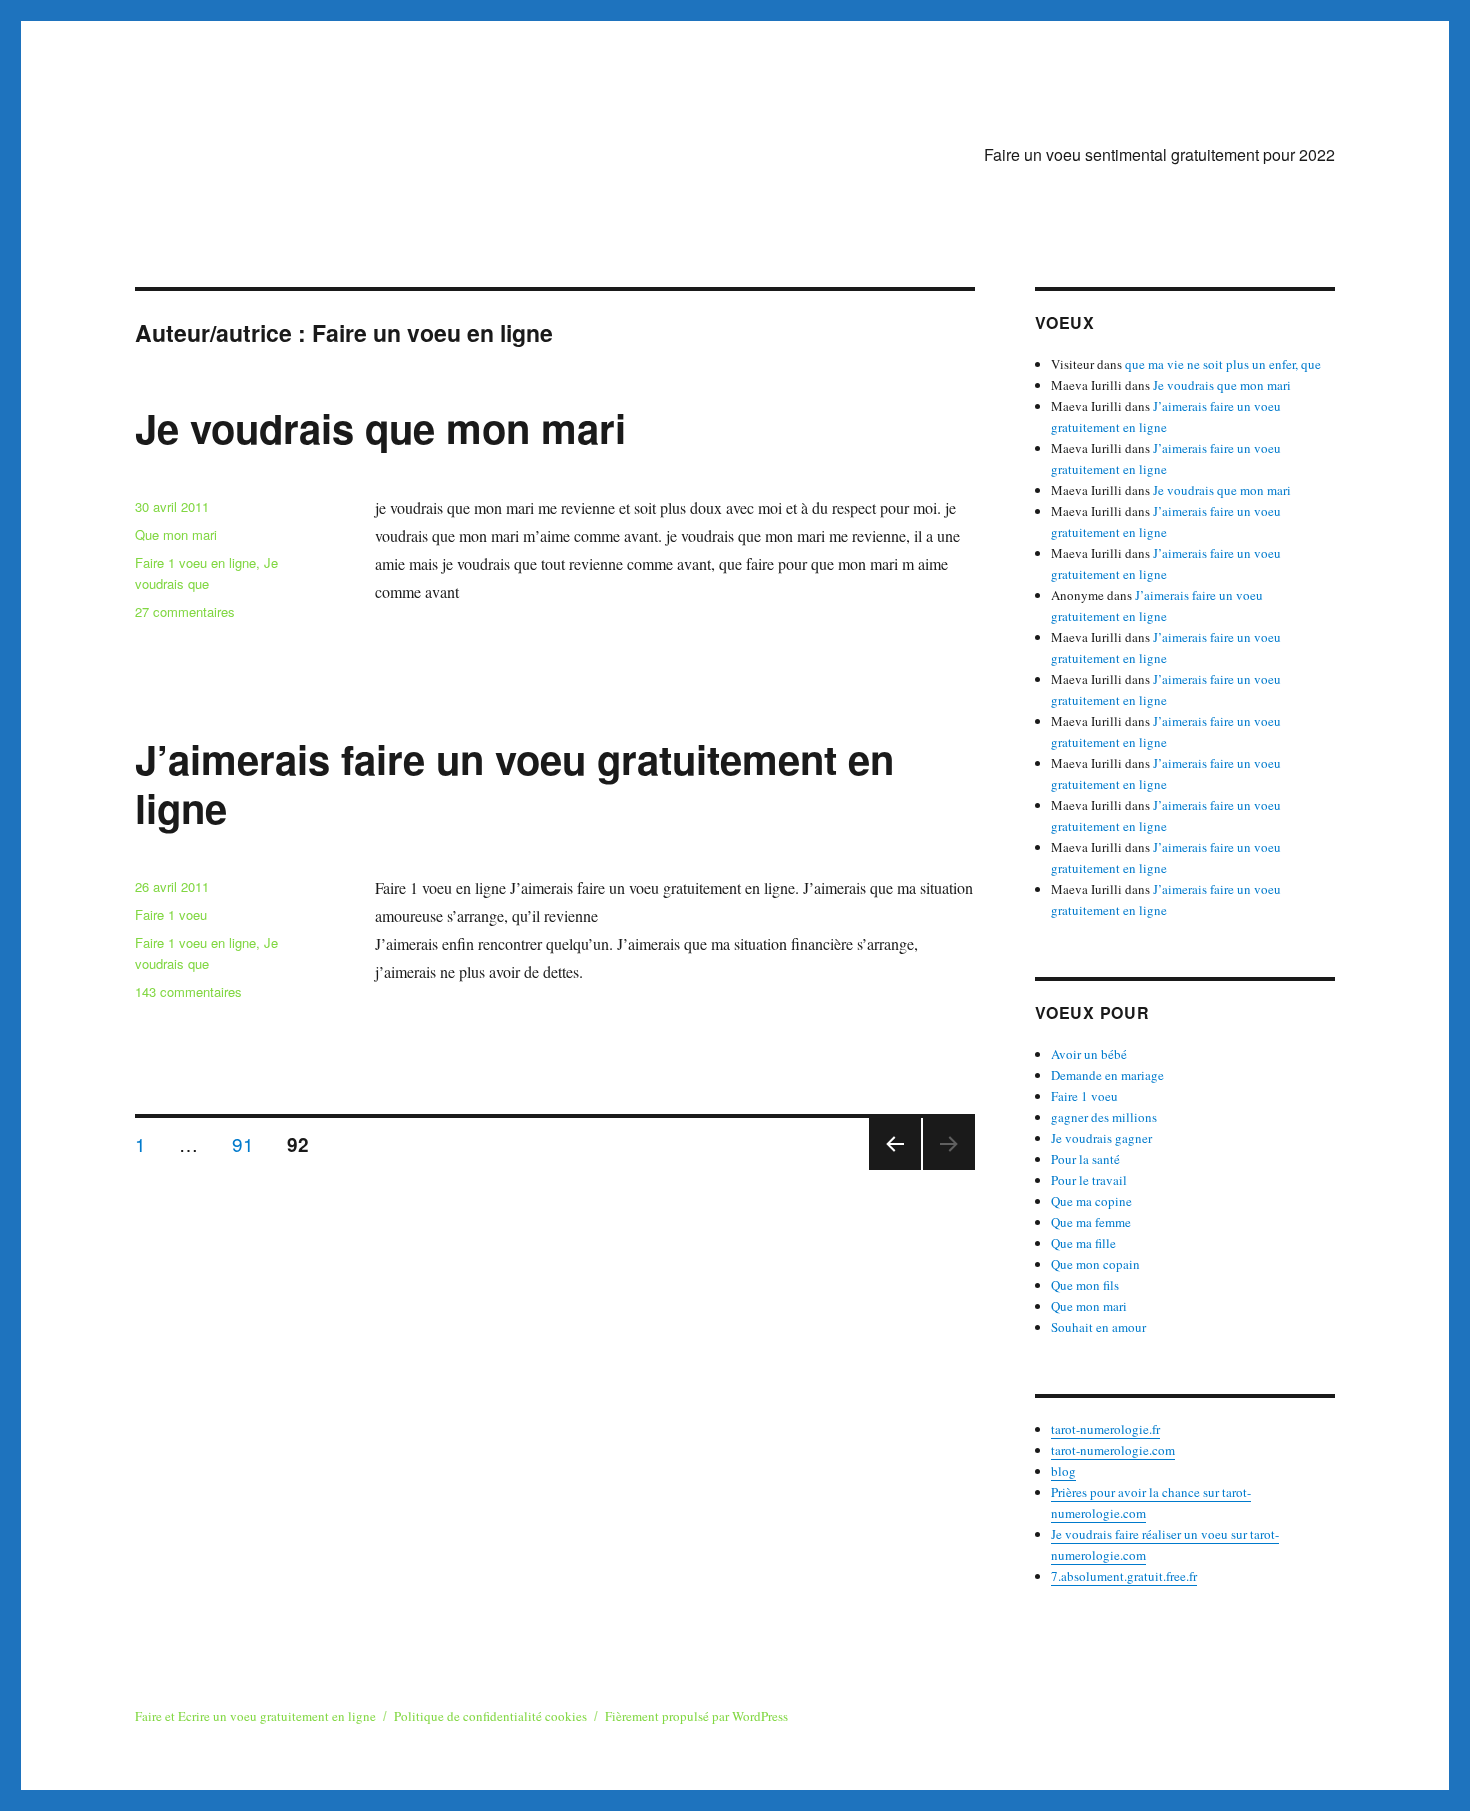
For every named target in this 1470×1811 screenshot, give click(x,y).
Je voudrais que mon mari (380, 427)
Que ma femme (1091, 1222)
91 (250, 1143)
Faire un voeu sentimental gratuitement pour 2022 (1159, 154)
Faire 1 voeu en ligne (195, 562)
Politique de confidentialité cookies (490, 1716)
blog (1063, 1471)
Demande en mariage (1107, 1075)
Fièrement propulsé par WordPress (696, 1716)
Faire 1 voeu (171, 914)
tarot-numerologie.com (1113, 1450)
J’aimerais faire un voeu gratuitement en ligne (514, 783)
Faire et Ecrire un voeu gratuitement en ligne (255, 1716)
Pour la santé (1085, 1159)
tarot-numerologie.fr (1105, 1429)
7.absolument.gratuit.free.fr (1124, 1576)
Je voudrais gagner (1101, 1138)
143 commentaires (188, 991)
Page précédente (895, 1168)
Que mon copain (1095, 1264)
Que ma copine (1091, 1201)
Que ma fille (1083, 1243)
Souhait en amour (1098, 1327)
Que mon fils (1085, 1285)
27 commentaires (185, 611)
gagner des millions (1104, 1117)
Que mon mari (176, 534)
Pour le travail (1089, 1180)
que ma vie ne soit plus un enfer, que (1223, 364)
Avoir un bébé (1089, 1054)
